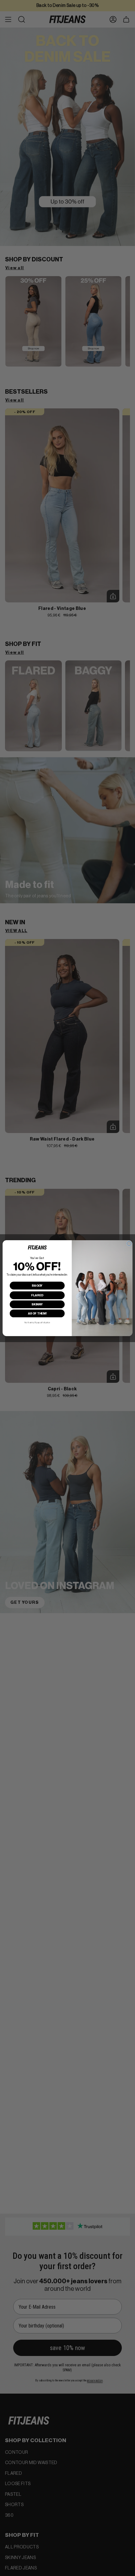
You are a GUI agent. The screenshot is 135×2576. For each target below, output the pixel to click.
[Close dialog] (129, 1243)
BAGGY (37, 1285)
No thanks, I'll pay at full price (37, 1322)
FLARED (37, 1295)
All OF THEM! (37, 1313)
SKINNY (37, 1304)
